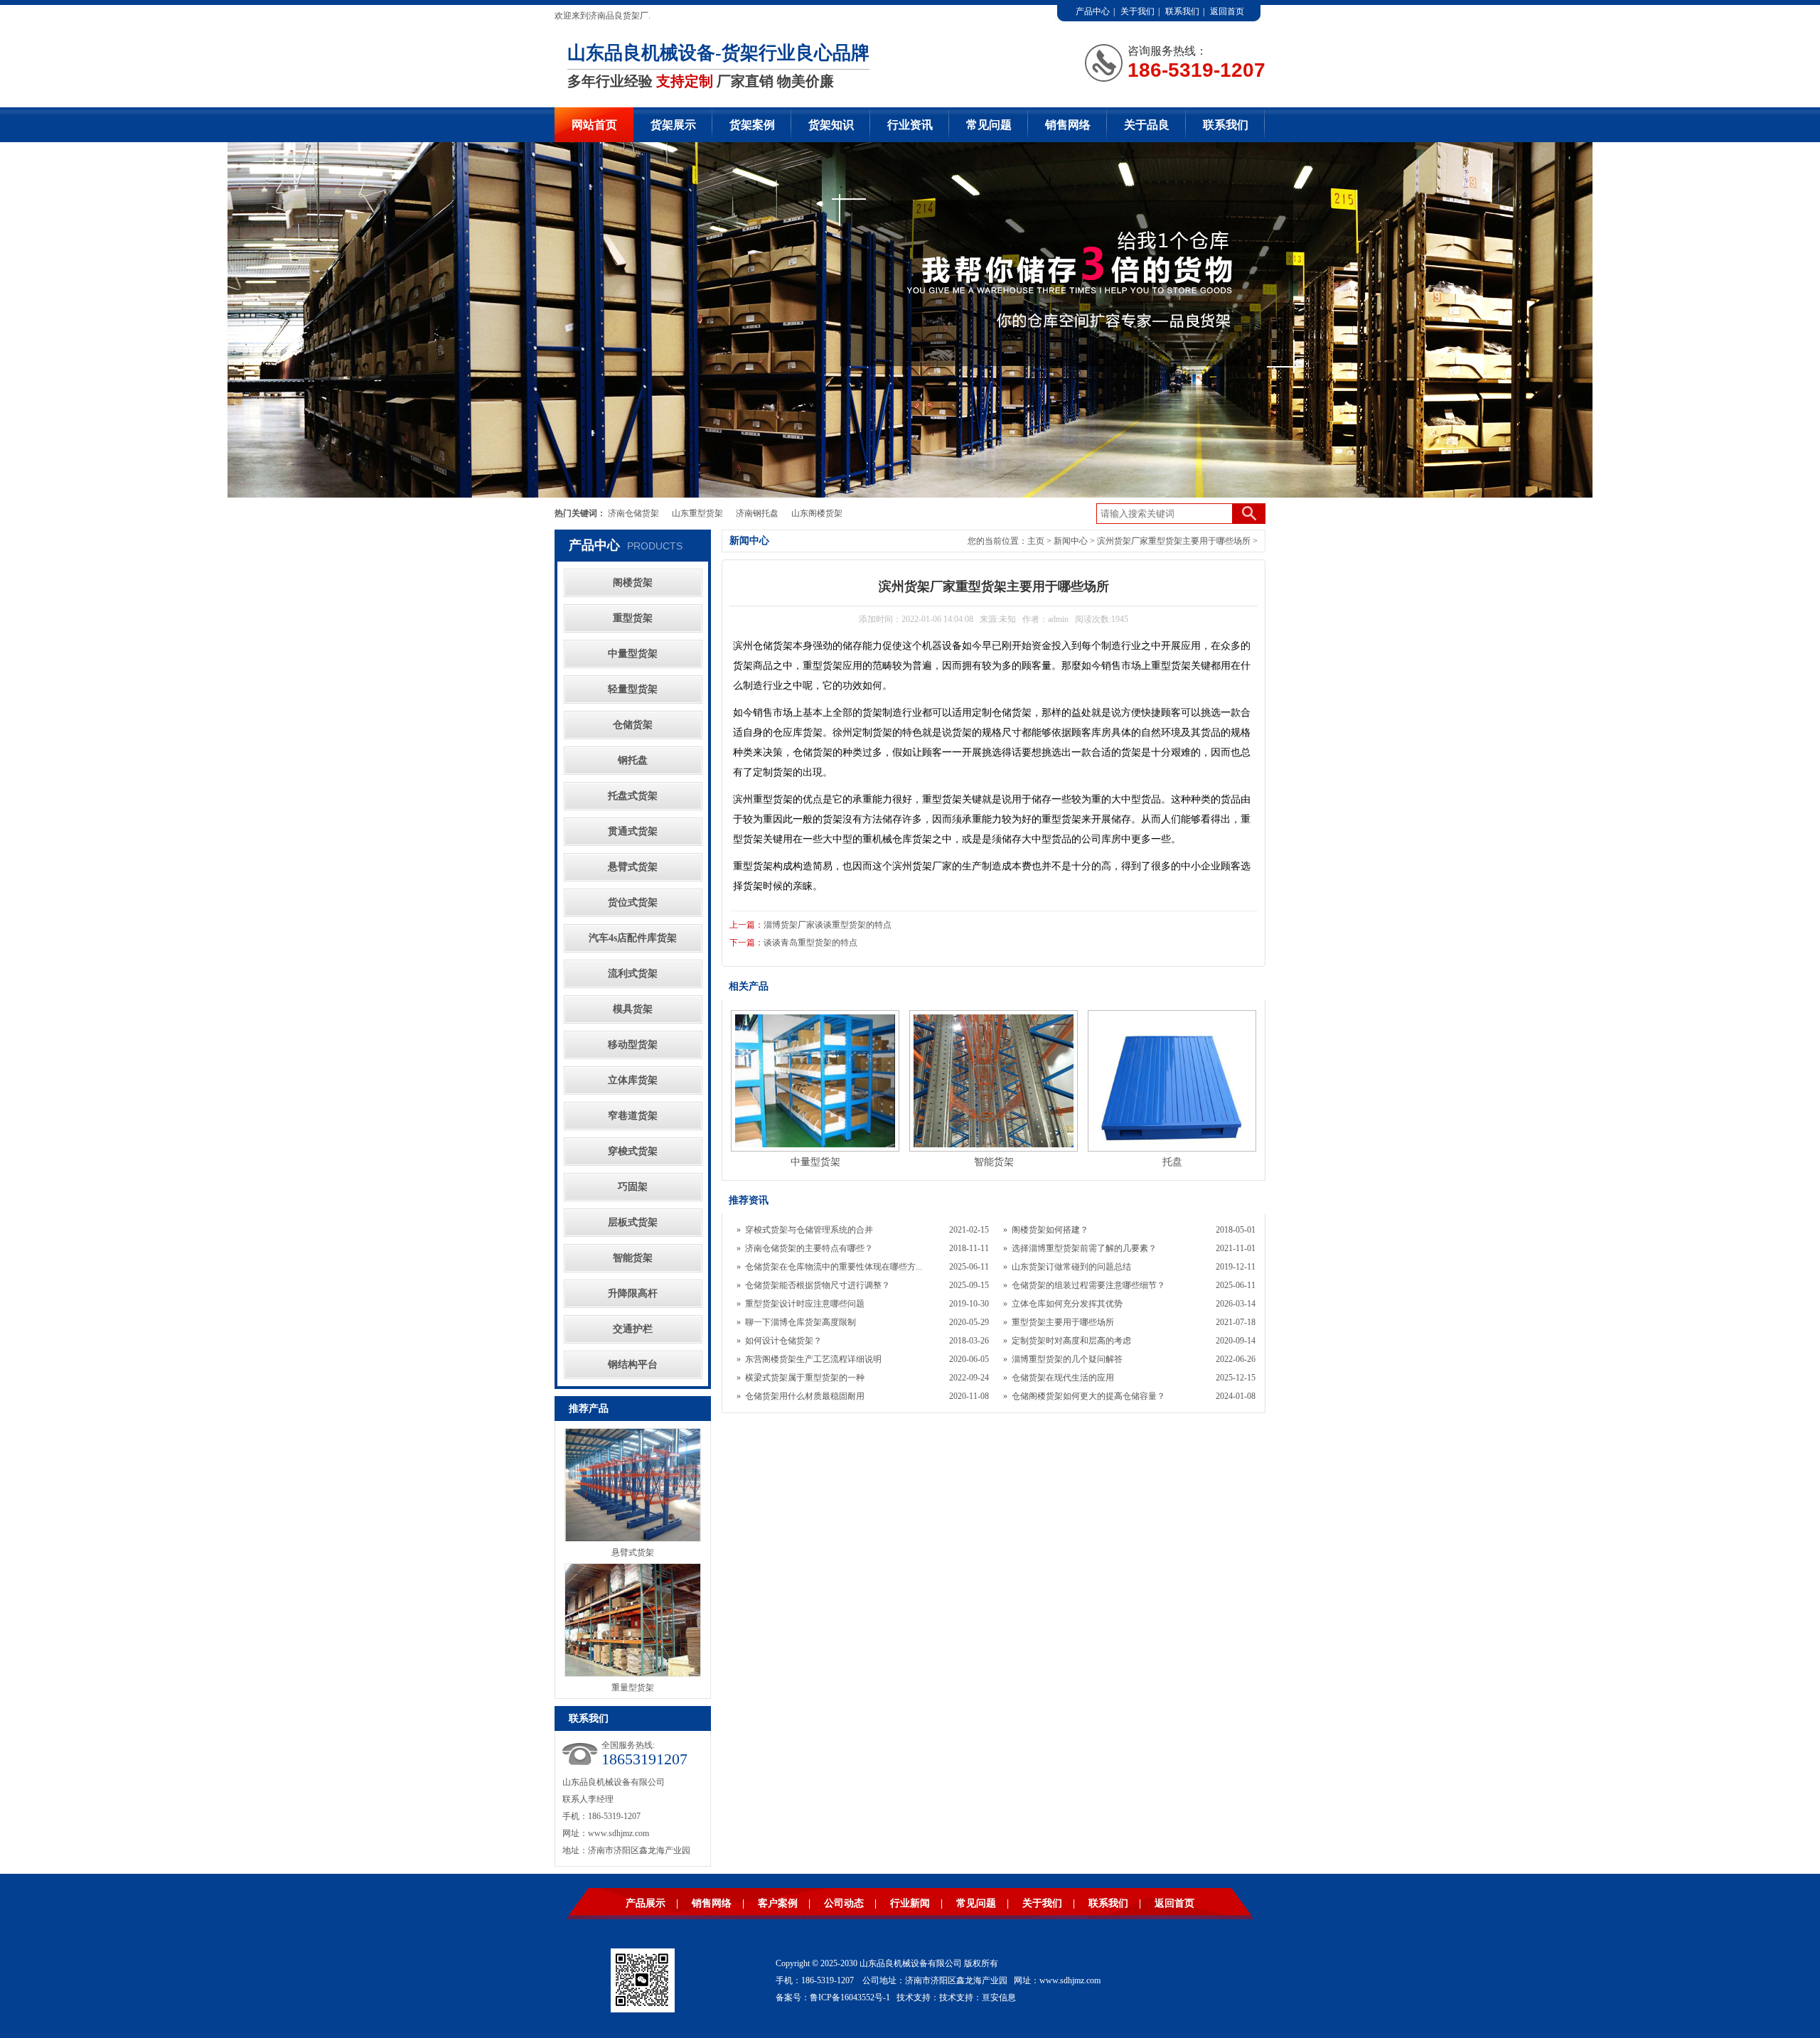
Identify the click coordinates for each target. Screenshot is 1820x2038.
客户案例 (778, 1903)
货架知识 (831, 125)
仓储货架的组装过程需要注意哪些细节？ (1088, 1285)
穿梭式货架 (633, 1151)
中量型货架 (633, 654)
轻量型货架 (633, 689)
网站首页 (594, 125)
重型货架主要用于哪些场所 (1063, 1322)
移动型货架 (633, 1045)
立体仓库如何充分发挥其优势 (1067, 1304)
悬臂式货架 (633, 867)
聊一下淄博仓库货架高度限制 (801, 1322)
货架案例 (752, 125)
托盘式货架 (633, 796)
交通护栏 (633, 1329)
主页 (1036, 541)
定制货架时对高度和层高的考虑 (1071, 1341)
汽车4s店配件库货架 (633, 938)
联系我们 (1182, 11)
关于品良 (1147, 125)
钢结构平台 (633, 1364)
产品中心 (1093, 11)
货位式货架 (633, 902)
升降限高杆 (633, 1293)
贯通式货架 (633, 831)
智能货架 (633, 1258)
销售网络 (1068, 125)
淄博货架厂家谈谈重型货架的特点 (828, 925)
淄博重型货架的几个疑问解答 (1067, 1359)
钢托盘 (633, 760)
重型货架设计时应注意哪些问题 (805, 1304)
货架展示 (673, 125)
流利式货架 (633, 974)
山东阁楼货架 (817, 513)
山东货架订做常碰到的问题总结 (1071, 1267)
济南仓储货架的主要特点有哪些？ (809, 1248)
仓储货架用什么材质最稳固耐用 (805, 1396)
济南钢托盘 (757, 513)
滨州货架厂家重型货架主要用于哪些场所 (1174, 541)
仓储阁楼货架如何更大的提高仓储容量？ (1088, 1396)
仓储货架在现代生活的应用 (1063, 1378)
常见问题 (989, 125)
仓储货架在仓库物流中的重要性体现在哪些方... (834, 1267)
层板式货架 (633, 1222)
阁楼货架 (633, 583)
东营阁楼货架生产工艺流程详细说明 (813, 1359)
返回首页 (1227, 11)
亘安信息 (999, 1997)
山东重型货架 (697, 513)
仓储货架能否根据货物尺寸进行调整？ (818, 1285)
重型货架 (633, 618)
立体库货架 (633, 1080)
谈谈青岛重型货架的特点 (810, 943)
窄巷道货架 (633, 1116)
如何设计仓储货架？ (783, 1341)
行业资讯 (910, 125)
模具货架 (633, 1009)
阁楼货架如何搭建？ (1050, 1230)
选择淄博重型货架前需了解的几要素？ (1084, 1248)
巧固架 (633, 1187)
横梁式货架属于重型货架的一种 (805, 1378)
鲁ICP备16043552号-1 (850, 1997)
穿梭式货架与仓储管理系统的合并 (809, 1230)
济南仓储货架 (633, 513)
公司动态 (844, 1903)
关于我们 (1137, 11)
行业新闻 (910, 1903)
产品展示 (646, 1903)
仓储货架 (633, 725)
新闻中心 (1071, 541)
